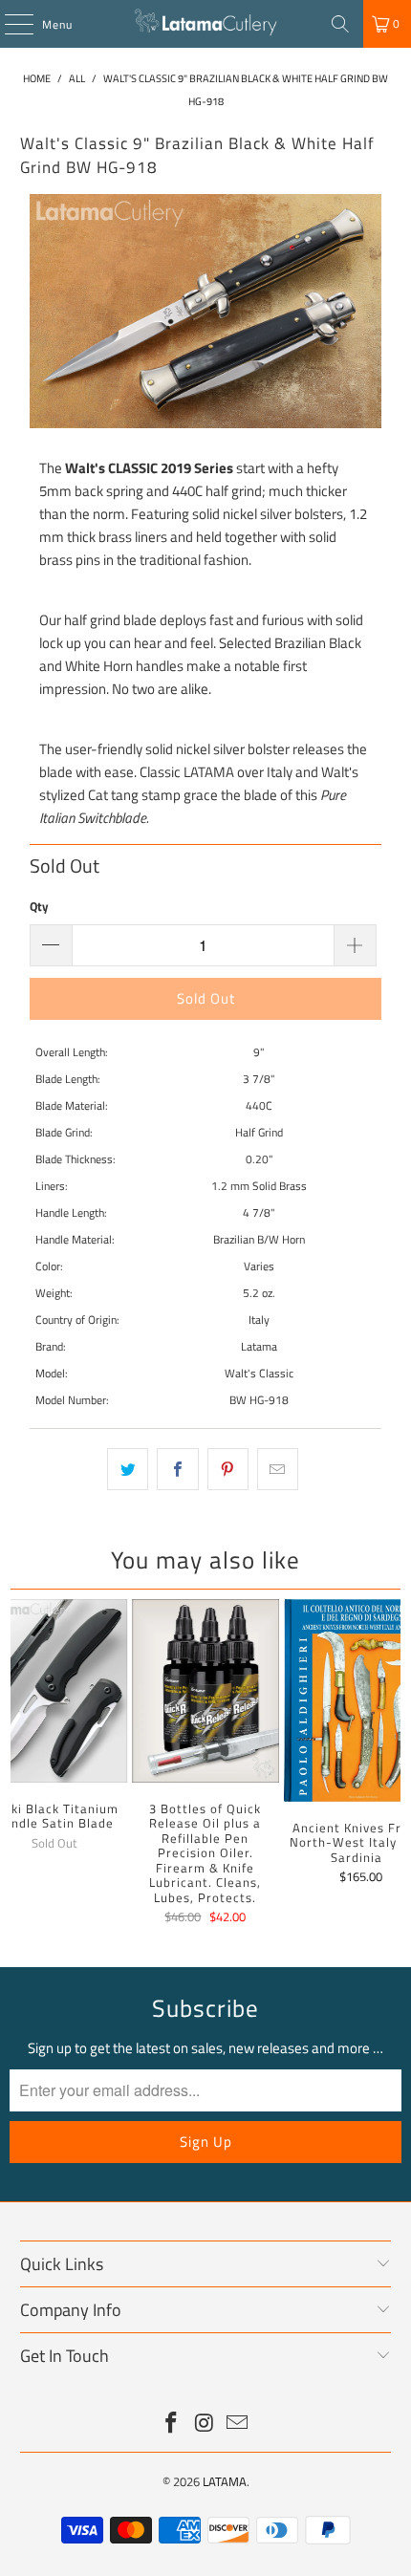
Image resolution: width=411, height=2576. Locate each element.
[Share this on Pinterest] (228, 1469)
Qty (39, 906)
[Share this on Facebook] (177, 1469)
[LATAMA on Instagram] (205, 2424)
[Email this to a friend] (278, 1469)
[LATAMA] (206, 24)
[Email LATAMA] (238, 2424)
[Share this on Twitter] (128, 1469)
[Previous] (19, 1764)
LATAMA (225, 2481)
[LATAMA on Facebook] (171, 2424)
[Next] (392, 1764)
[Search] (340, 24)
